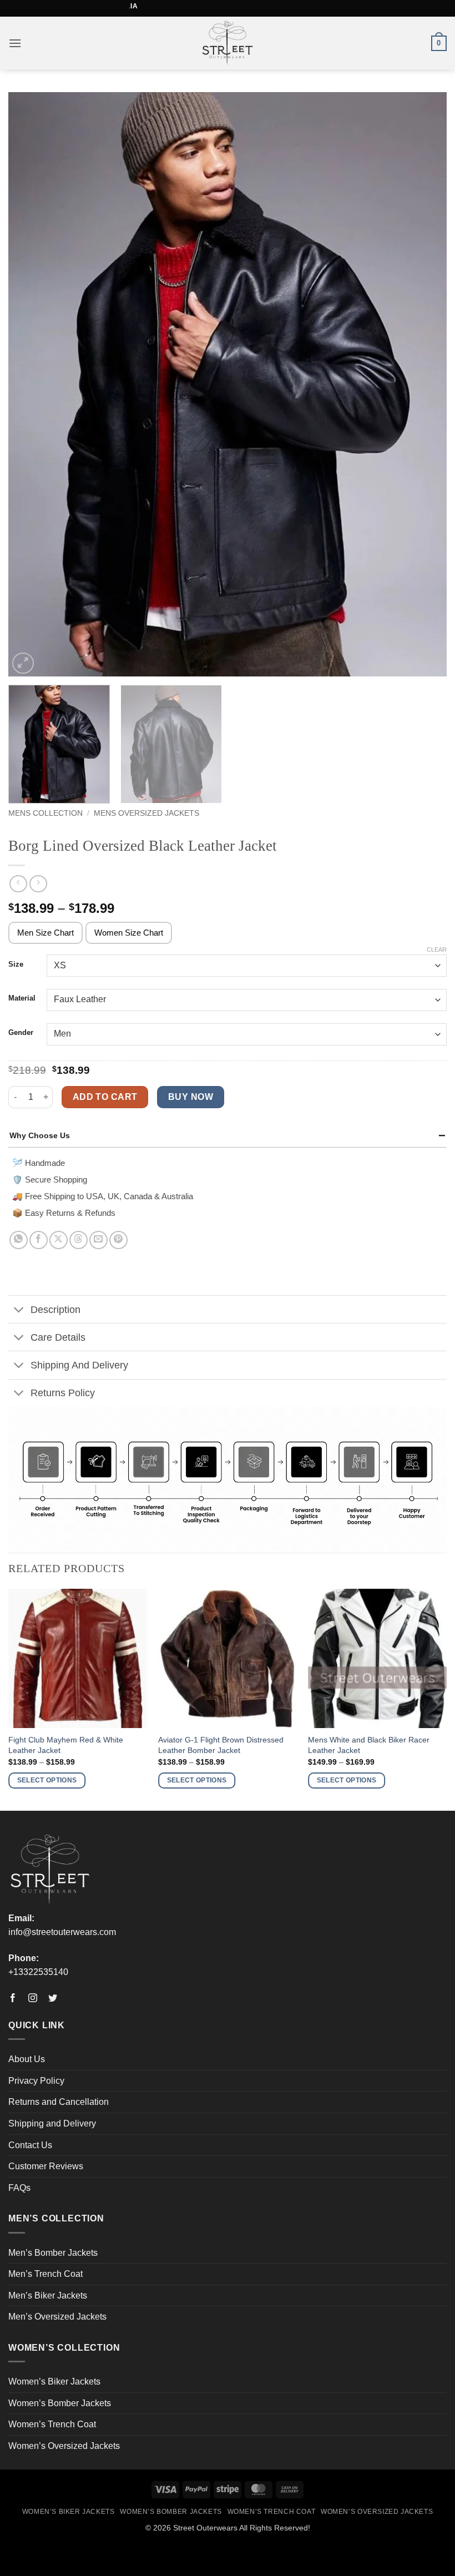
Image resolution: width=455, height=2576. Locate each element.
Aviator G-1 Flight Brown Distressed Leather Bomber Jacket (221, 1745)
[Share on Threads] (79, 1240)
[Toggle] (19, 1310)
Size (16, 964)
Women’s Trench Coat (52, 2424)
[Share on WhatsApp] (19, 1240)
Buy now (191, 1097)
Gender (21, 1033)
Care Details (58, 1337)
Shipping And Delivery (79, 1365)
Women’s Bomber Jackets (60, 2403)
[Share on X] (59, 1240)
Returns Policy (63, 1393)
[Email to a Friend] (98, 1240)
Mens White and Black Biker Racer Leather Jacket (369, 1745)
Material (22, 998)
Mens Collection (46, 813)
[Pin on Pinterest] (118, 1240)
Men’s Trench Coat (46, 2274)
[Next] (424, 384)
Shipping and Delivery (52, 2123)
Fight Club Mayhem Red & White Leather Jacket (66, 1745)
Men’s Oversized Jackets (57, 2317)
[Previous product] (38, 884)
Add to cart (105, 1097)
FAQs (19, 2188)
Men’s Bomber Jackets (53, 2253)
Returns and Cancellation (59, 2102)
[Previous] (31, 384)
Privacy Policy (36, 2081)
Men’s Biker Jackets (48, 2295)
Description (55, 1310)
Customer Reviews (46, 2166)
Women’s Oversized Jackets (64, 2446)
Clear (437, 949)
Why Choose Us (40, 1135)
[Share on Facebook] (39, 1240)
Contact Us (30, 2145)
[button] (15, 43)
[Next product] (18, 884)
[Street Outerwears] (228, 43)
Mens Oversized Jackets (146, 813)
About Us (27, 2059)
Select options (47, 1780)
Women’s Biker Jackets (54, 2381)
